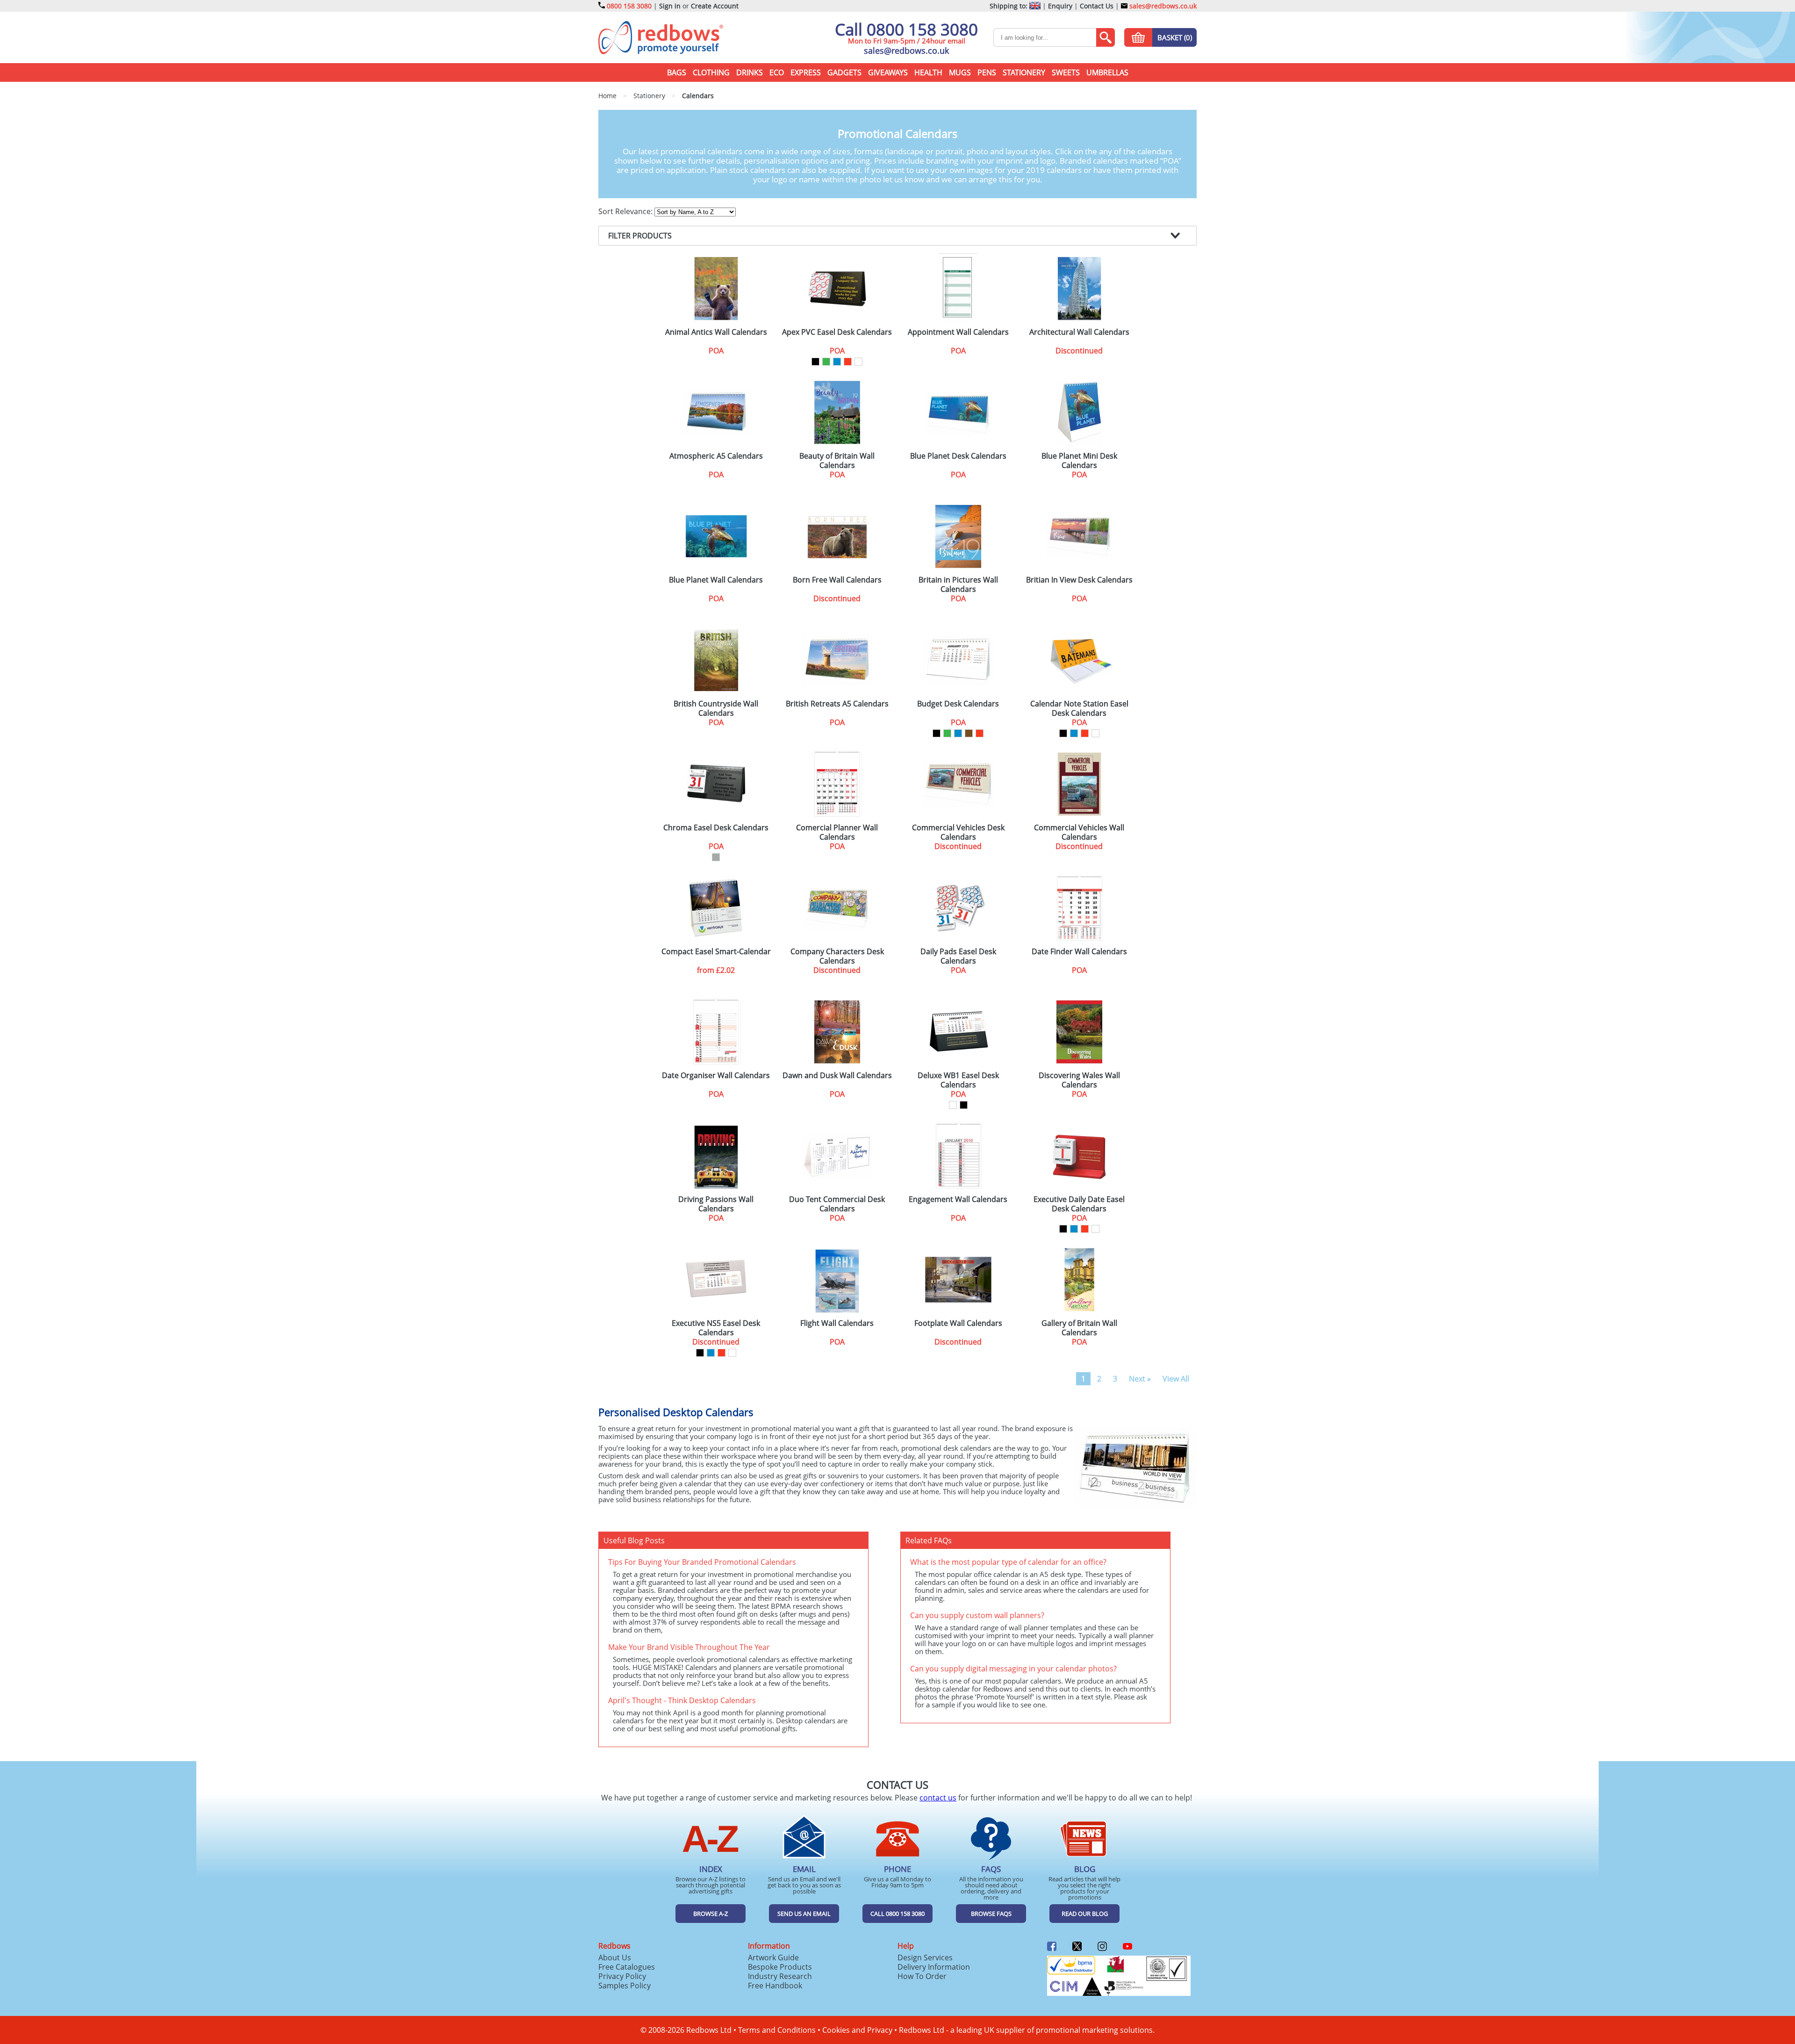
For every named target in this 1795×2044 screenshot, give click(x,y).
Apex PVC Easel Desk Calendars (837, 332)
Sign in (670, 6)
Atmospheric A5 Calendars (716, 456)
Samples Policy (625, 1986)
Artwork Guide (773, 1958)
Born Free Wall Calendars (837, 580)
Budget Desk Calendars (958, 704)
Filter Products (640, 236)
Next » (1140, 1379)
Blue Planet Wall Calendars (716, 580)
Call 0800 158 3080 (906, 29)
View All (1176, 1379)
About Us (615, 1958)
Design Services (925, 1958)
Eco (777, 72)
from (716, 970)
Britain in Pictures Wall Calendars (958, 584)
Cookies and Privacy (857, 2030)
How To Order (922, 1976)
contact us (938, 1798)
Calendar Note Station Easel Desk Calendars (1079, 708)
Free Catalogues (627, 1967)
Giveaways (888, 72)
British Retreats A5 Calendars (837, 704)
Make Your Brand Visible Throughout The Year (689, 1647)
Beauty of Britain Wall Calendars (837, 461)
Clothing (711, 72)
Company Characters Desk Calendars (837, 956)
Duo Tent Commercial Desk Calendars (837, 1204)
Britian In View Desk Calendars (1079, 580)
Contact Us (1097, 6)
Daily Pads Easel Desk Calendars (958, 956)
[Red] (848, 362)
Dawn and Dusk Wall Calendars (837, 1076)
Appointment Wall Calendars (958, 332)
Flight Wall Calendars (837, 1323)
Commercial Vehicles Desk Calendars (958, 832)
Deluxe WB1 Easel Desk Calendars (958, 1080)
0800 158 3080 (629, 6)
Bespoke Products (780, 1967)
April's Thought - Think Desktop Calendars (682, 1700)
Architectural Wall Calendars (1079, 332)
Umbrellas (1107, 72)
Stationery (1024, 72)
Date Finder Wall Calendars (1079, 952)
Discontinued (1079, 351)
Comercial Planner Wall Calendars (837, 832)
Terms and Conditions (777, 2030)
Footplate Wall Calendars (958, 1323)
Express (806, 72)
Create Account (715, 6)
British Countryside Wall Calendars (716, 708)
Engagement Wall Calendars (958, 1199)
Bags (677, 72)
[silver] (716, 857)
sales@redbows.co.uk (1162, 6)
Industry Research (780, 1976)
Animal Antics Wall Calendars (716, 332)
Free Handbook (775, 1986)
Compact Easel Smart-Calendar (716, 952)
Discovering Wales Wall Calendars (1079, 1080)
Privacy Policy (622, 1976)
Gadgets (844, 72)
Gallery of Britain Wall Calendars (1079, 1328)
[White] (858, 362)
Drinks (750, 72)
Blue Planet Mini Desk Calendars (1079, 461)
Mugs (960, 72)
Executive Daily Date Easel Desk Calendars (1079, 1204)
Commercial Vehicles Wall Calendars (1079, 832)
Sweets (1066, 72)
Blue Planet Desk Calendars (958, 456)
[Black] (815, 362)
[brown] (969, 733)
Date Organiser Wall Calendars (716, 1076)
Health (928, 72)
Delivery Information (934, 1967)
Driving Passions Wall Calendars (716, 1204)
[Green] (826, 362)
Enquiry (1060, 6)
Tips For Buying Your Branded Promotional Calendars (702, 1562)
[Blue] (837, 362)
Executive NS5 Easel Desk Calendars (716, 1328)
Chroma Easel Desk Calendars (716, 828)
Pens (987, 72)
